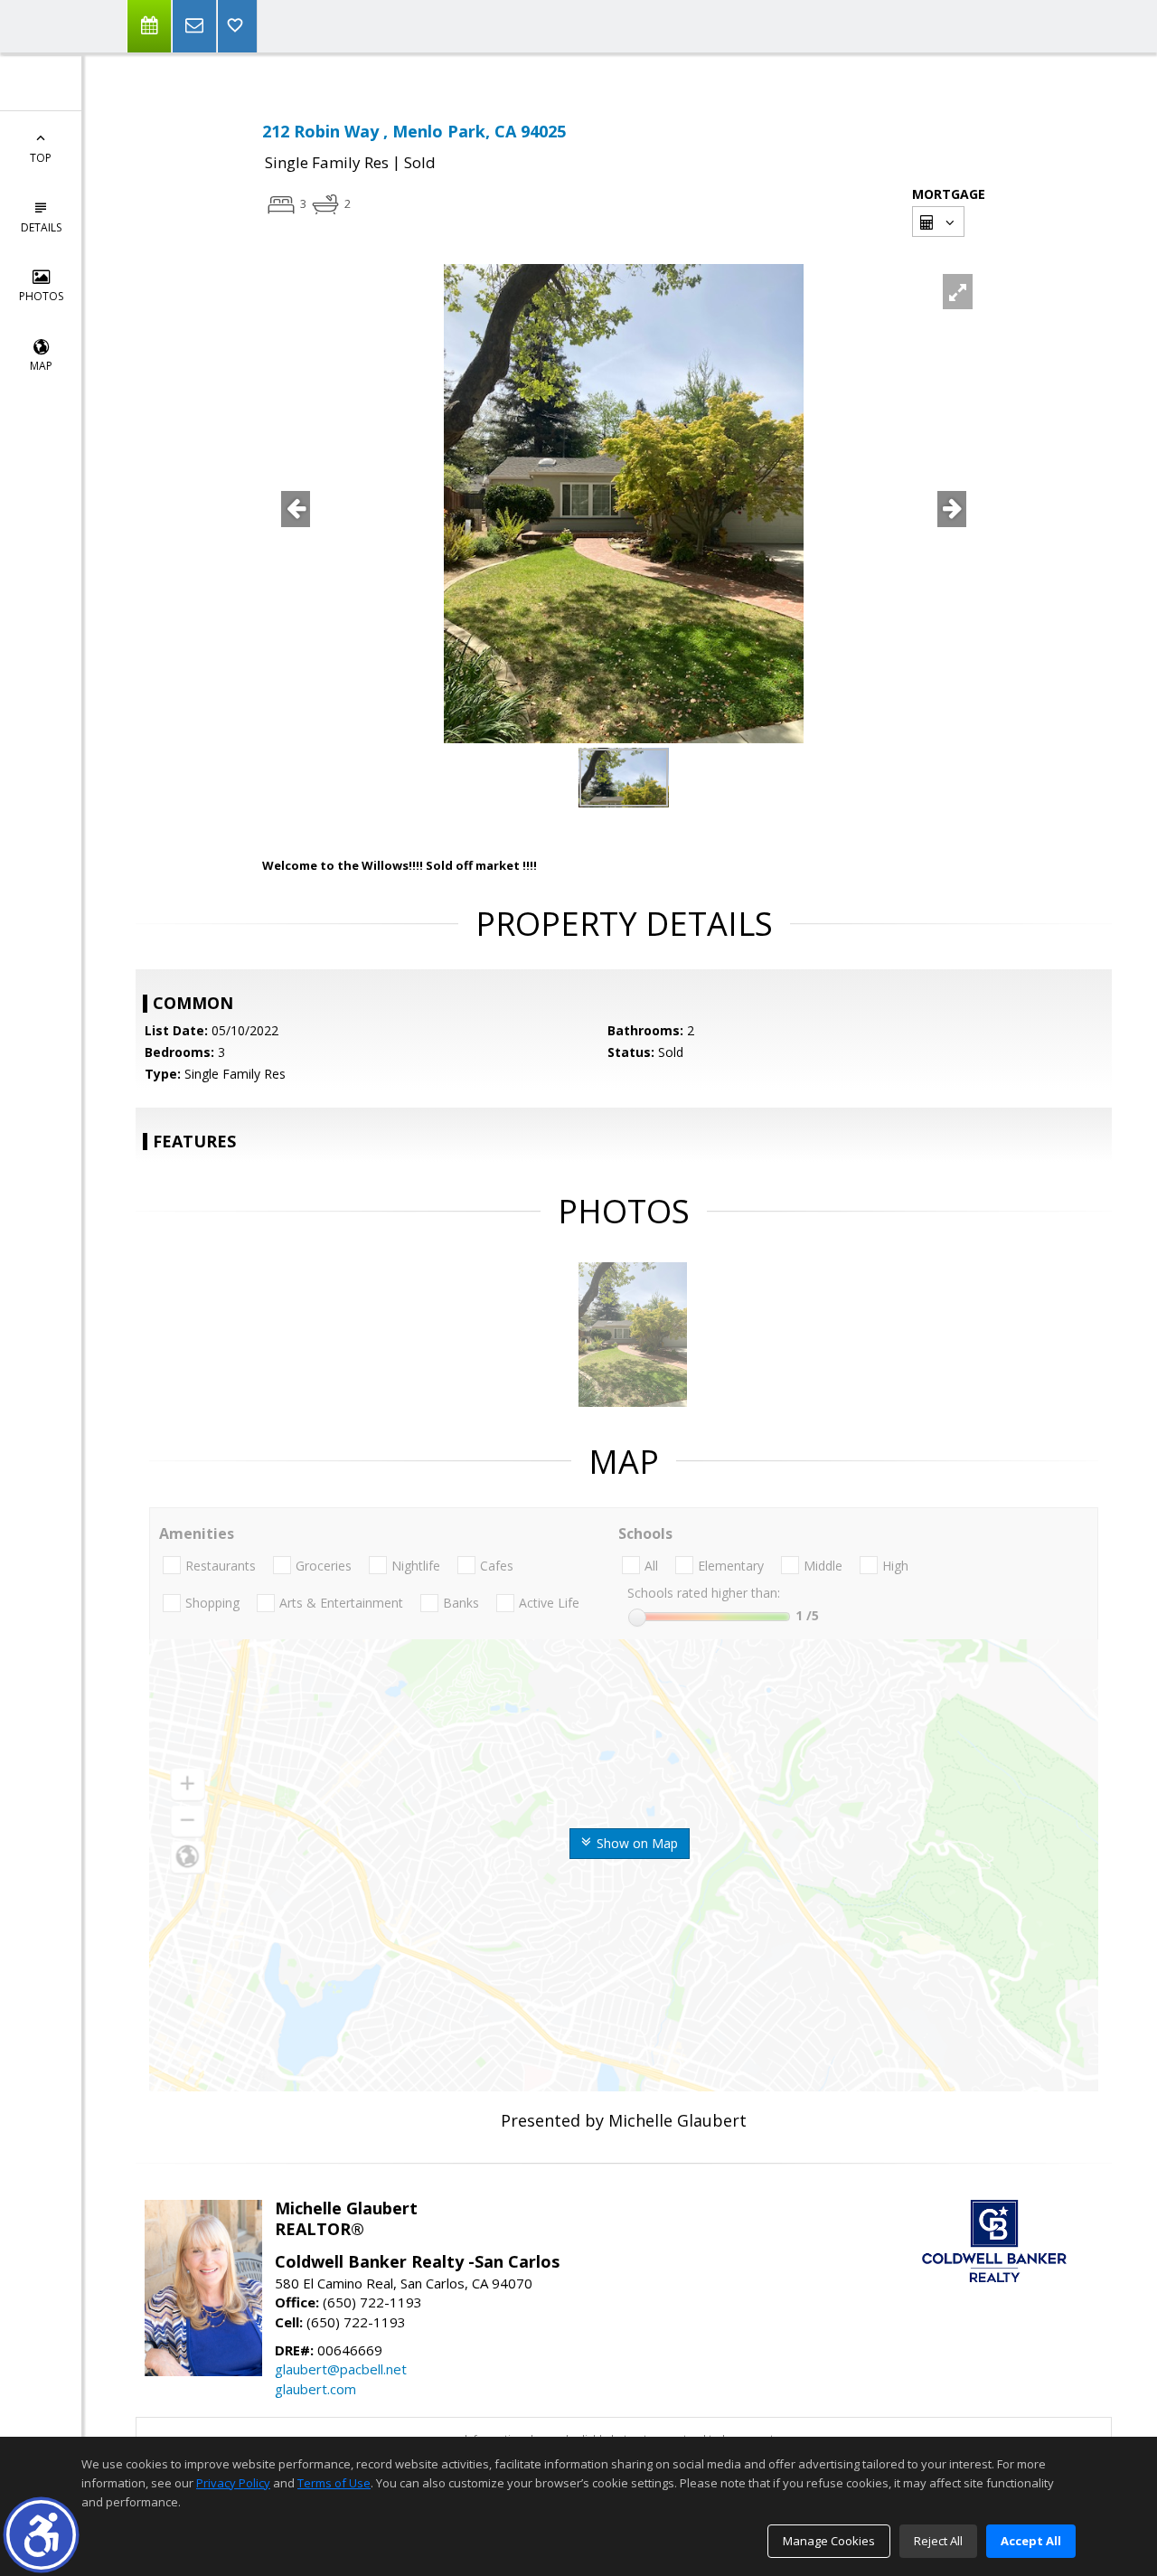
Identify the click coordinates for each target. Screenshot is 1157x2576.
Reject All (938, 2541)
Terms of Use (334, 2483)
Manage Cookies (829, 2541)
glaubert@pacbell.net (341, 2369)
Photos (41, 296)
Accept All (1031, 2541)
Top (41, 158)
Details (41, 227)
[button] (41, 2535)
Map (41, 366)
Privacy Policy (233, 2483)
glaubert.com (315, 2389)
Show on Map (635, 1843)
